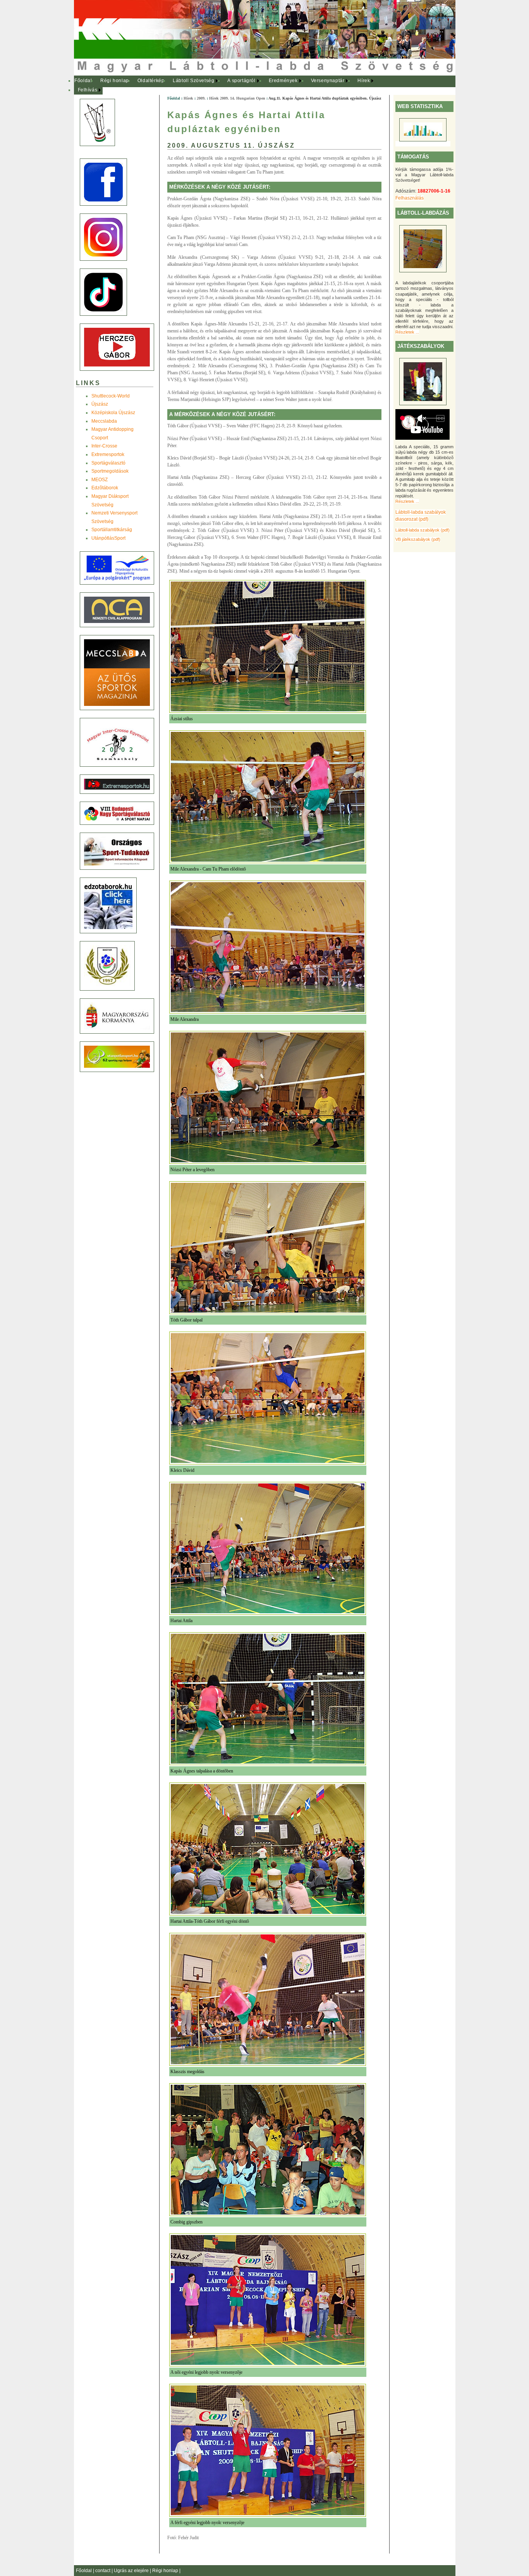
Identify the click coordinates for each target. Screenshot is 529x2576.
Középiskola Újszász (113, 413)
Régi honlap (115, 81)
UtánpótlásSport (108, 538)
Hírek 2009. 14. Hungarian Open (237, 98)
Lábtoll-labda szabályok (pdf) (423, 530)
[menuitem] (83, 81)
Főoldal (83, 81)
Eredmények (283, 81)
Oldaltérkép (151, 81)
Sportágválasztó (108, 463)
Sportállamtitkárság (112, 530)
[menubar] (229, 85)
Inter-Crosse (104, 446)
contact (103, 2571)
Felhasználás (410, 198)
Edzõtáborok (105, 488)
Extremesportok (108, 454)
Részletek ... (407, 332)
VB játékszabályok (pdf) (418, 539)
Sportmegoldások (110, 471)
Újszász (100, 404)
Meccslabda (104, 421)
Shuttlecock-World (111, 396)
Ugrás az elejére (132, 2571)
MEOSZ (100, 480)
